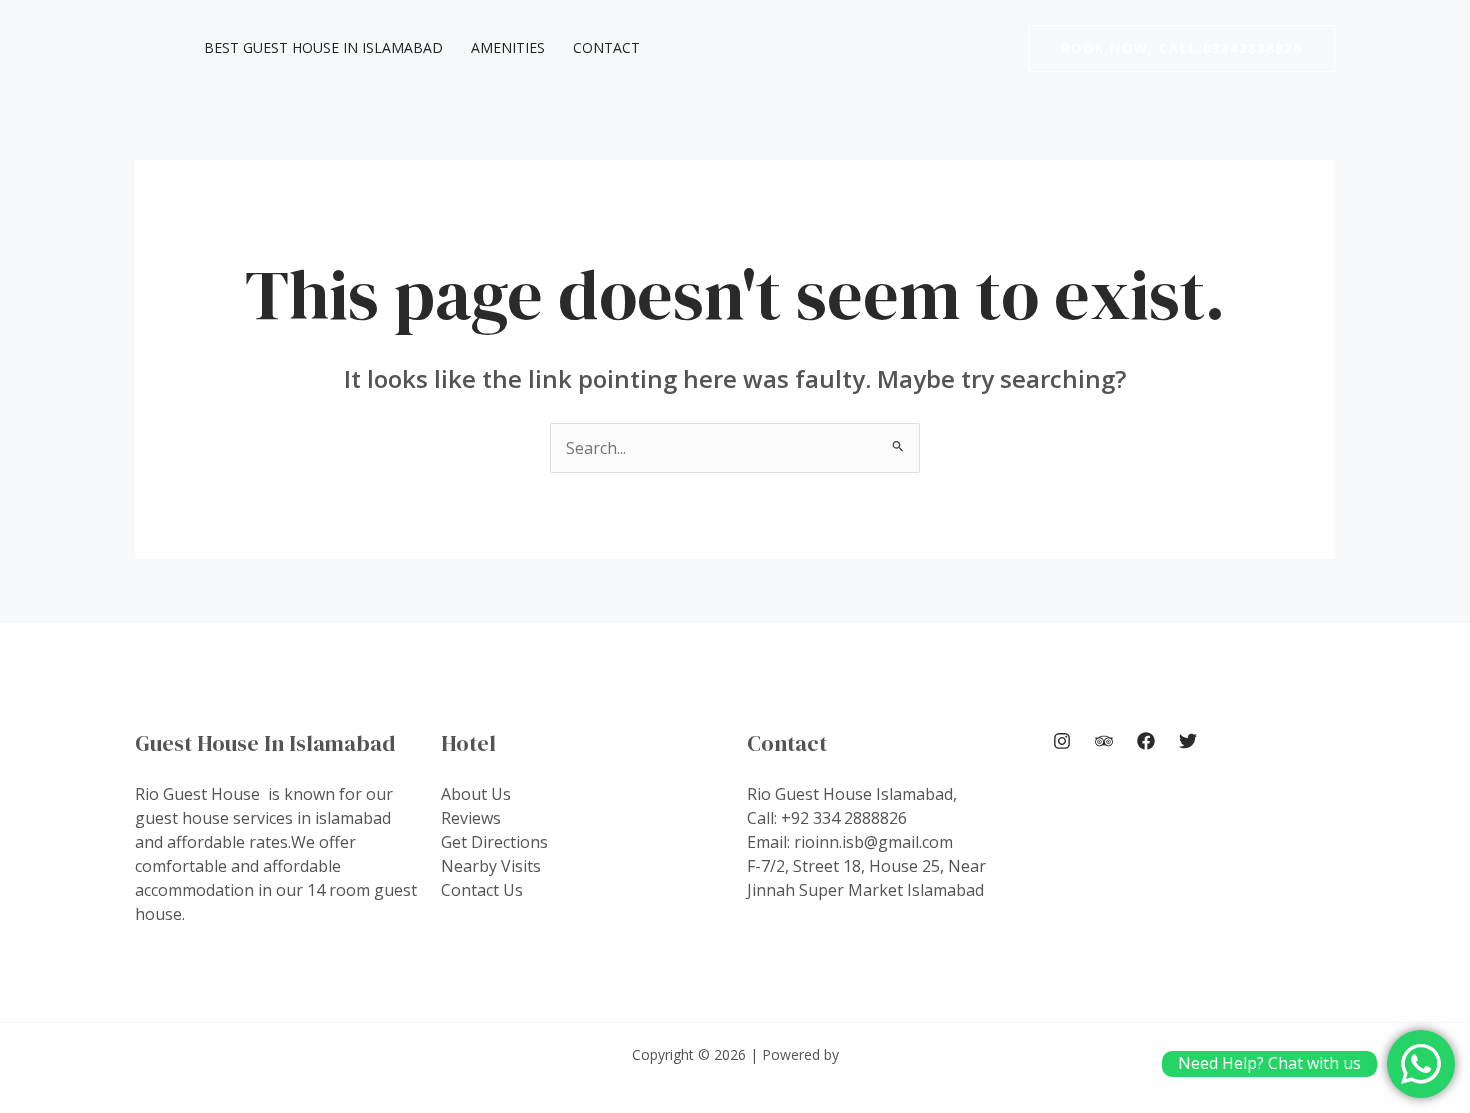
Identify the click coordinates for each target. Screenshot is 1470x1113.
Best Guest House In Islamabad (323, 47)
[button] (1181, 48)
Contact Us (482, 890)
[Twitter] (1188, 741)
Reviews (471, 818)
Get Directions (494, 842)
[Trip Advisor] (1104, 741)
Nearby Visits (491, 866)
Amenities (508, 47)
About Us (476, 794)
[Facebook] (1146, 741)
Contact (606, 47)
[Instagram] (1062, 741)
